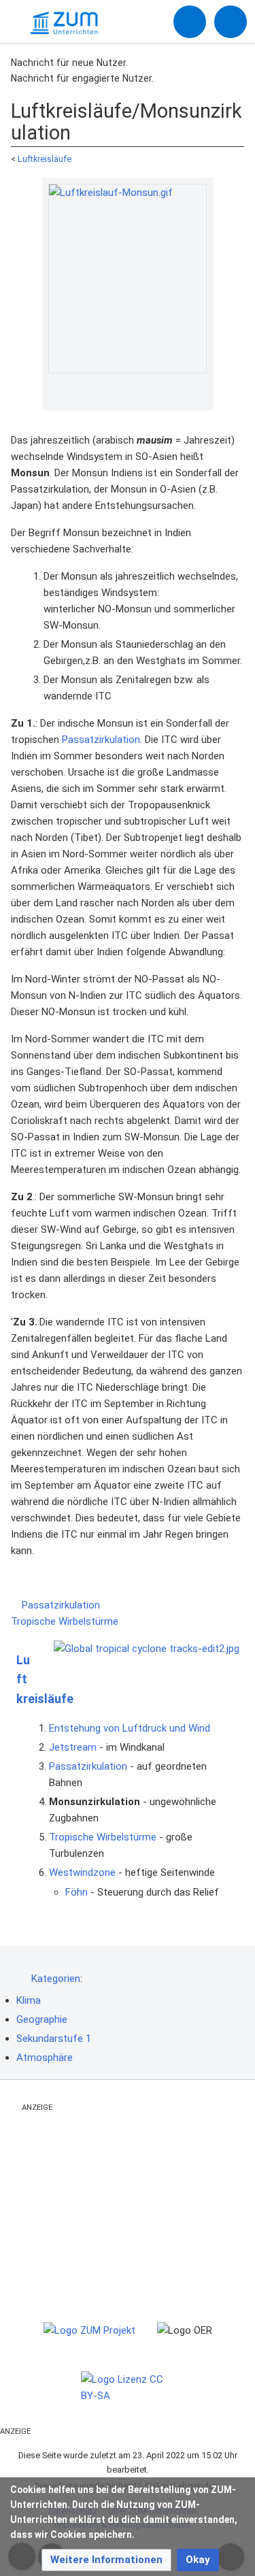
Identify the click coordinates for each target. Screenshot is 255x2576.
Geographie (42, 2019)
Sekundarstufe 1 (54, 2038)
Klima (29, 2000)
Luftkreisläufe (45, 159)
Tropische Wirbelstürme (66, 1621)
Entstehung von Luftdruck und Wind (130, 1728)
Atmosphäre (45, 2058)
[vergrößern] (200, 391)
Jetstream (73, 1747)
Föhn (76, 1892)
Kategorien (56, 1979)
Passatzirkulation (101, 740)
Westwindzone (82, 1872)
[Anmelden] (190, 22)
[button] (106, 2560)
